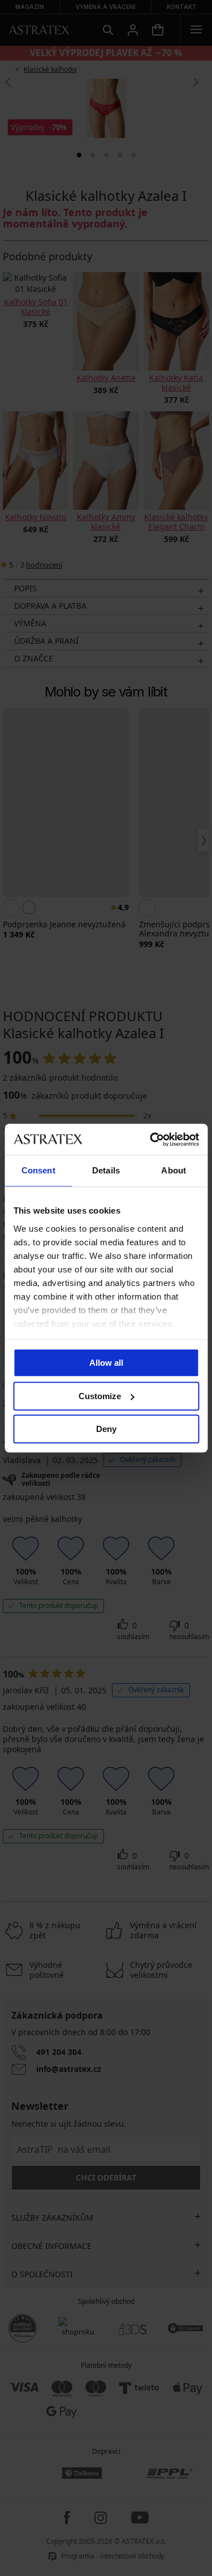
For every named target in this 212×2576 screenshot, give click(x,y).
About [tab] (174, 1170)
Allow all (106, 1363)
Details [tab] (106, 1170)
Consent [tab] (38, 1170)
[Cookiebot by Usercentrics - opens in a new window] (151, 1139)
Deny (106, 1429)
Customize (100, 1396)
